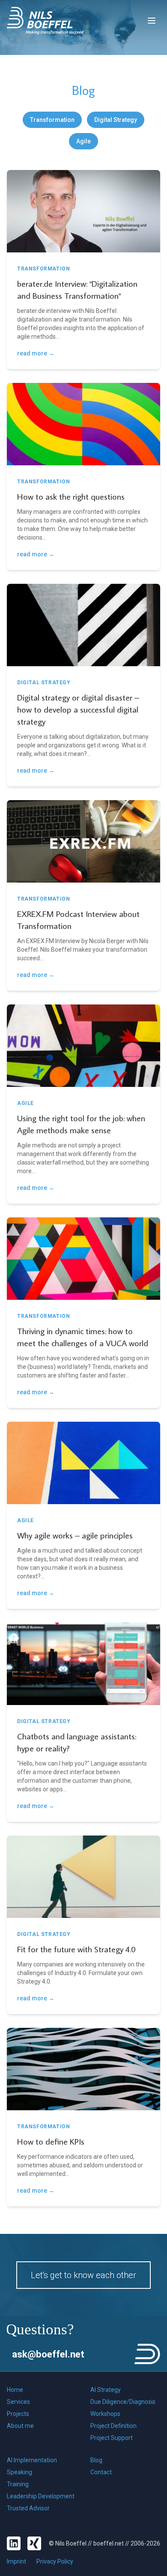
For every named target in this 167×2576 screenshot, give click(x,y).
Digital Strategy (116, 120)
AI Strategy (106, 2390)
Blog (96, 2460)
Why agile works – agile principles (75, 1535)
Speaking (19, 2472)
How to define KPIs (51, 2141)
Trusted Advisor (28, 2508)
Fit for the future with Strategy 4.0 (76, 1949)
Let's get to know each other (83, 2275)
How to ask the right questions (71, 496)
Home (15, 2390)
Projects (18, 2414)
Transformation (52, 120)
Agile (83, 141)
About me (20, 2426)
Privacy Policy (55, 2561)
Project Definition (113, 2426)
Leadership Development (41, 2496)
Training (18, 2484)
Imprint (16, 2561)
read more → (36, 353)
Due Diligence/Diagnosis (123, 2402)
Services (18, 2402)
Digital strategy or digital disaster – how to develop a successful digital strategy (78, 709)
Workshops (105, 2414)
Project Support (112, 2438)
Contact (101, 2472)
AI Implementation (32, 2460)
